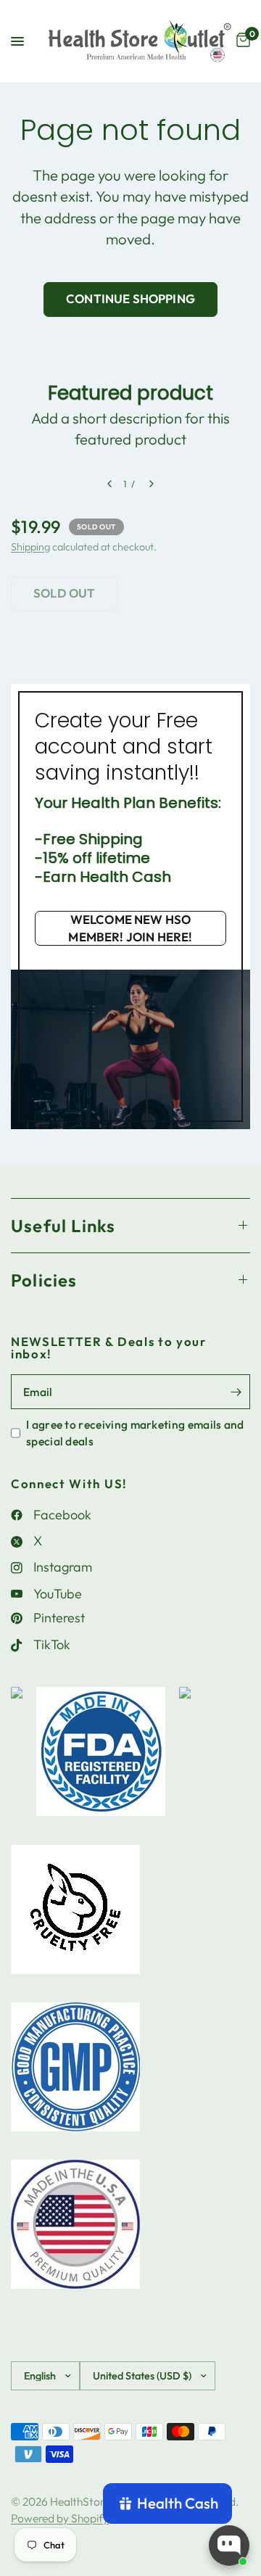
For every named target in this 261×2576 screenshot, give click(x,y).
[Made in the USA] (75, 2232)
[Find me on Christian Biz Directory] (17, 1759)
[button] (130, 928)
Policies (44, 1280)
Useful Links (63, 1226)
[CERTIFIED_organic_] (185, 1759)
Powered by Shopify (60, 2518)
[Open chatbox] (229, 2546)
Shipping (30, 547)
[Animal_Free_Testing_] (75, 1917)
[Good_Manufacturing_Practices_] (75, 2074)
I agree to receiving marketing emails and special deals (135, 1432)
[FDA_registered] (101, 1759)
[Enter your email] (236, 1392)
